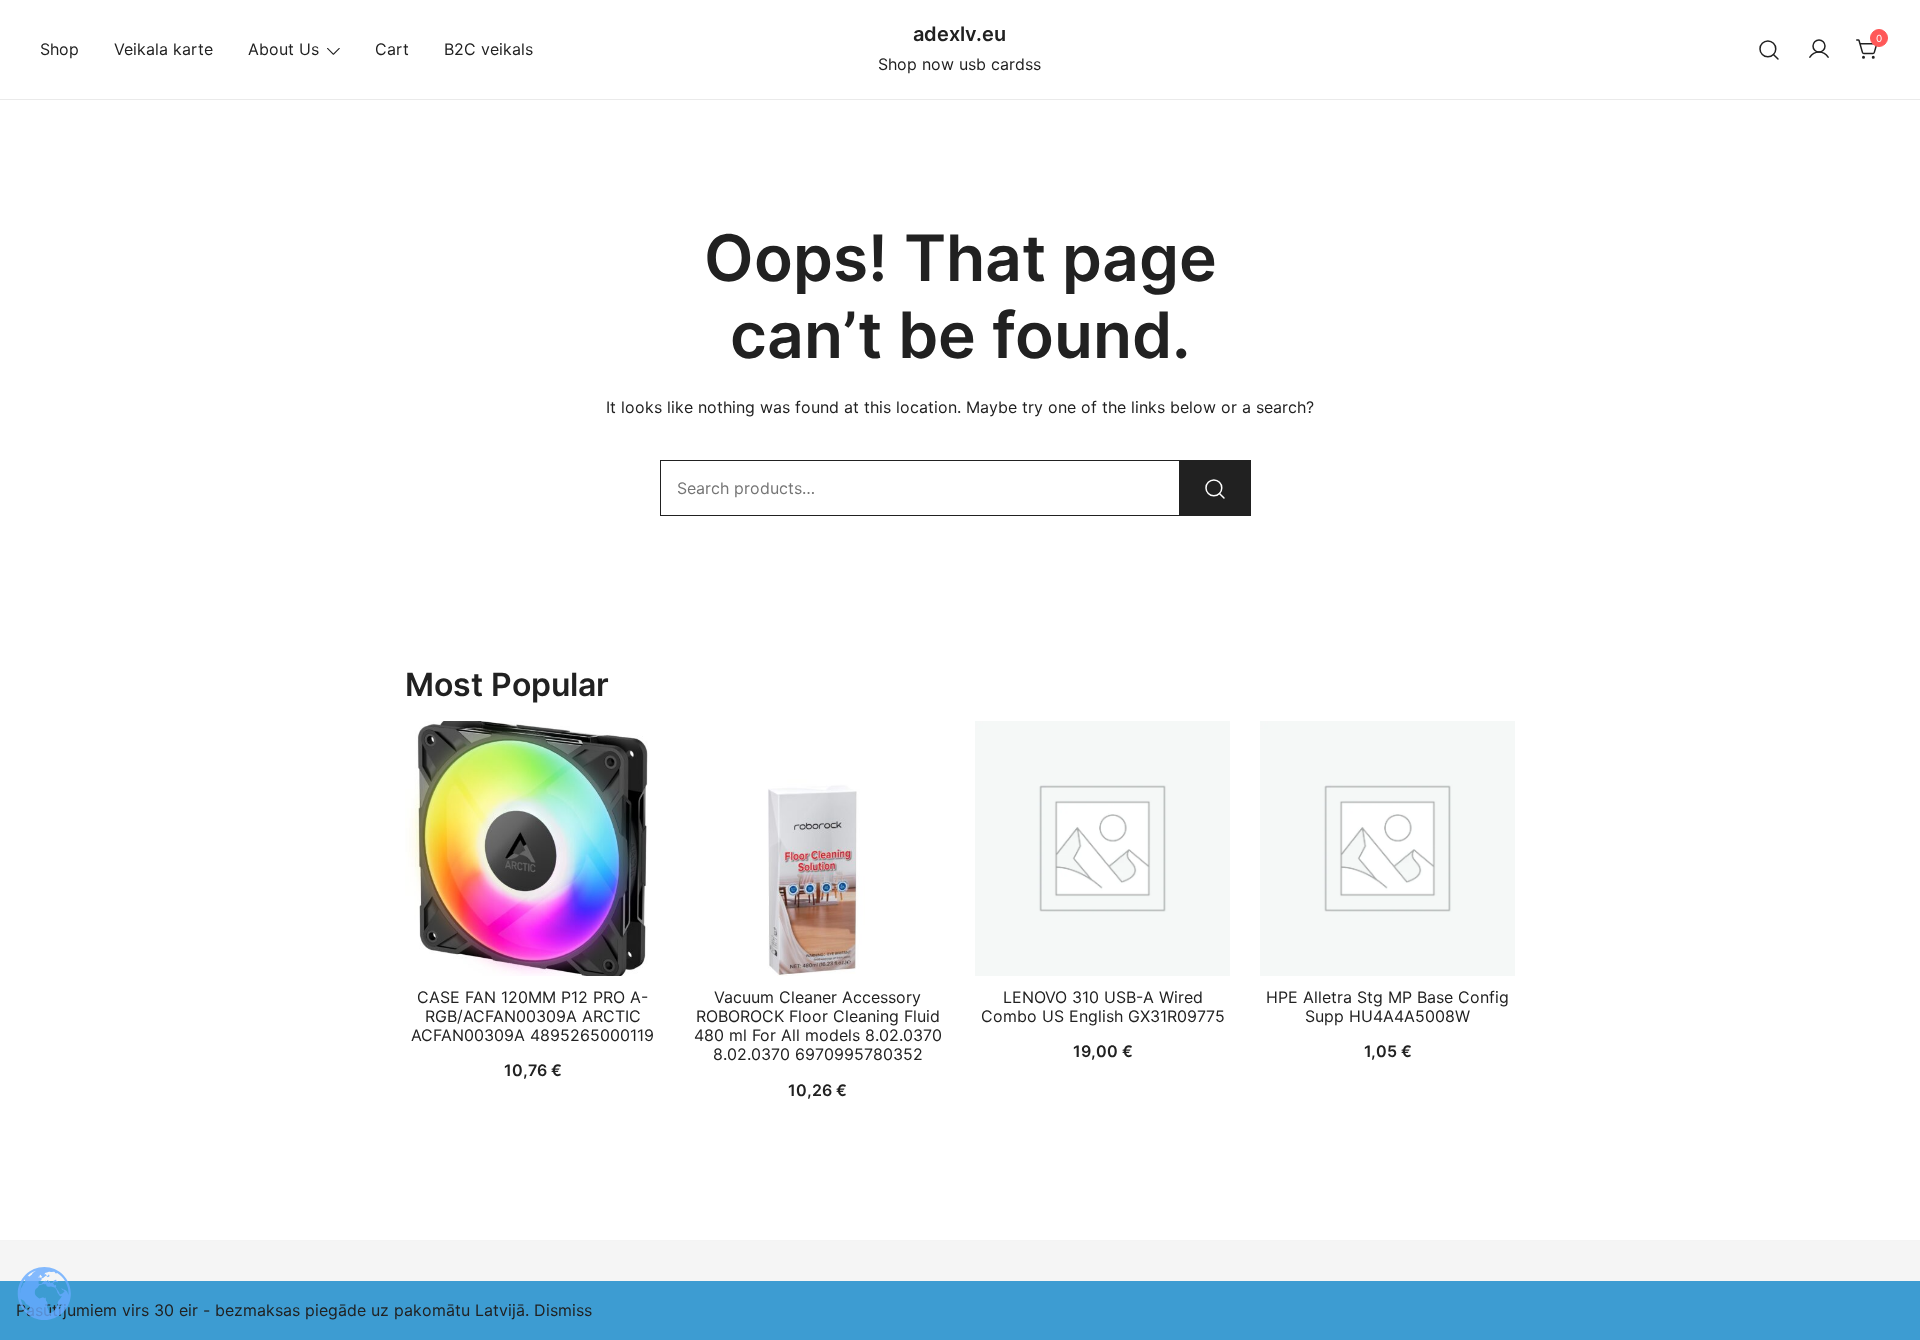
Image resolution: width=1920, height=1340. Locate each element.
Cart (392, 49)
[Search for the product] (1215, 488)
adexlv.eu (959, 34)
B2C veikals (488, 49)
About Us (283, 49)
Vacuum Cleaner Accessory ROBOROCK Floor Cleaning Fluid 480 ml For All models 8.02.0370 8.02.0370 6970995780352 (818, 1026)
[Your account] (1819, 50)
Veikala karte (163, 49)
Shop (59, 49)
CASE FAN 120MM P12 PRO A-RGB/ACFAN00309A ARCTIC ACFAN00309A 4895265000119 (532, 1016)
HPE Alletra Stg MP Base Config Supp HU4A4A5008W (1387, 1006)
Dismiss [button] (563, 1310)
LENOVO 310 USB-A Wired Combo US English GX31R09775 (1103, 1006)
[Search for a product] (1769, 49)
